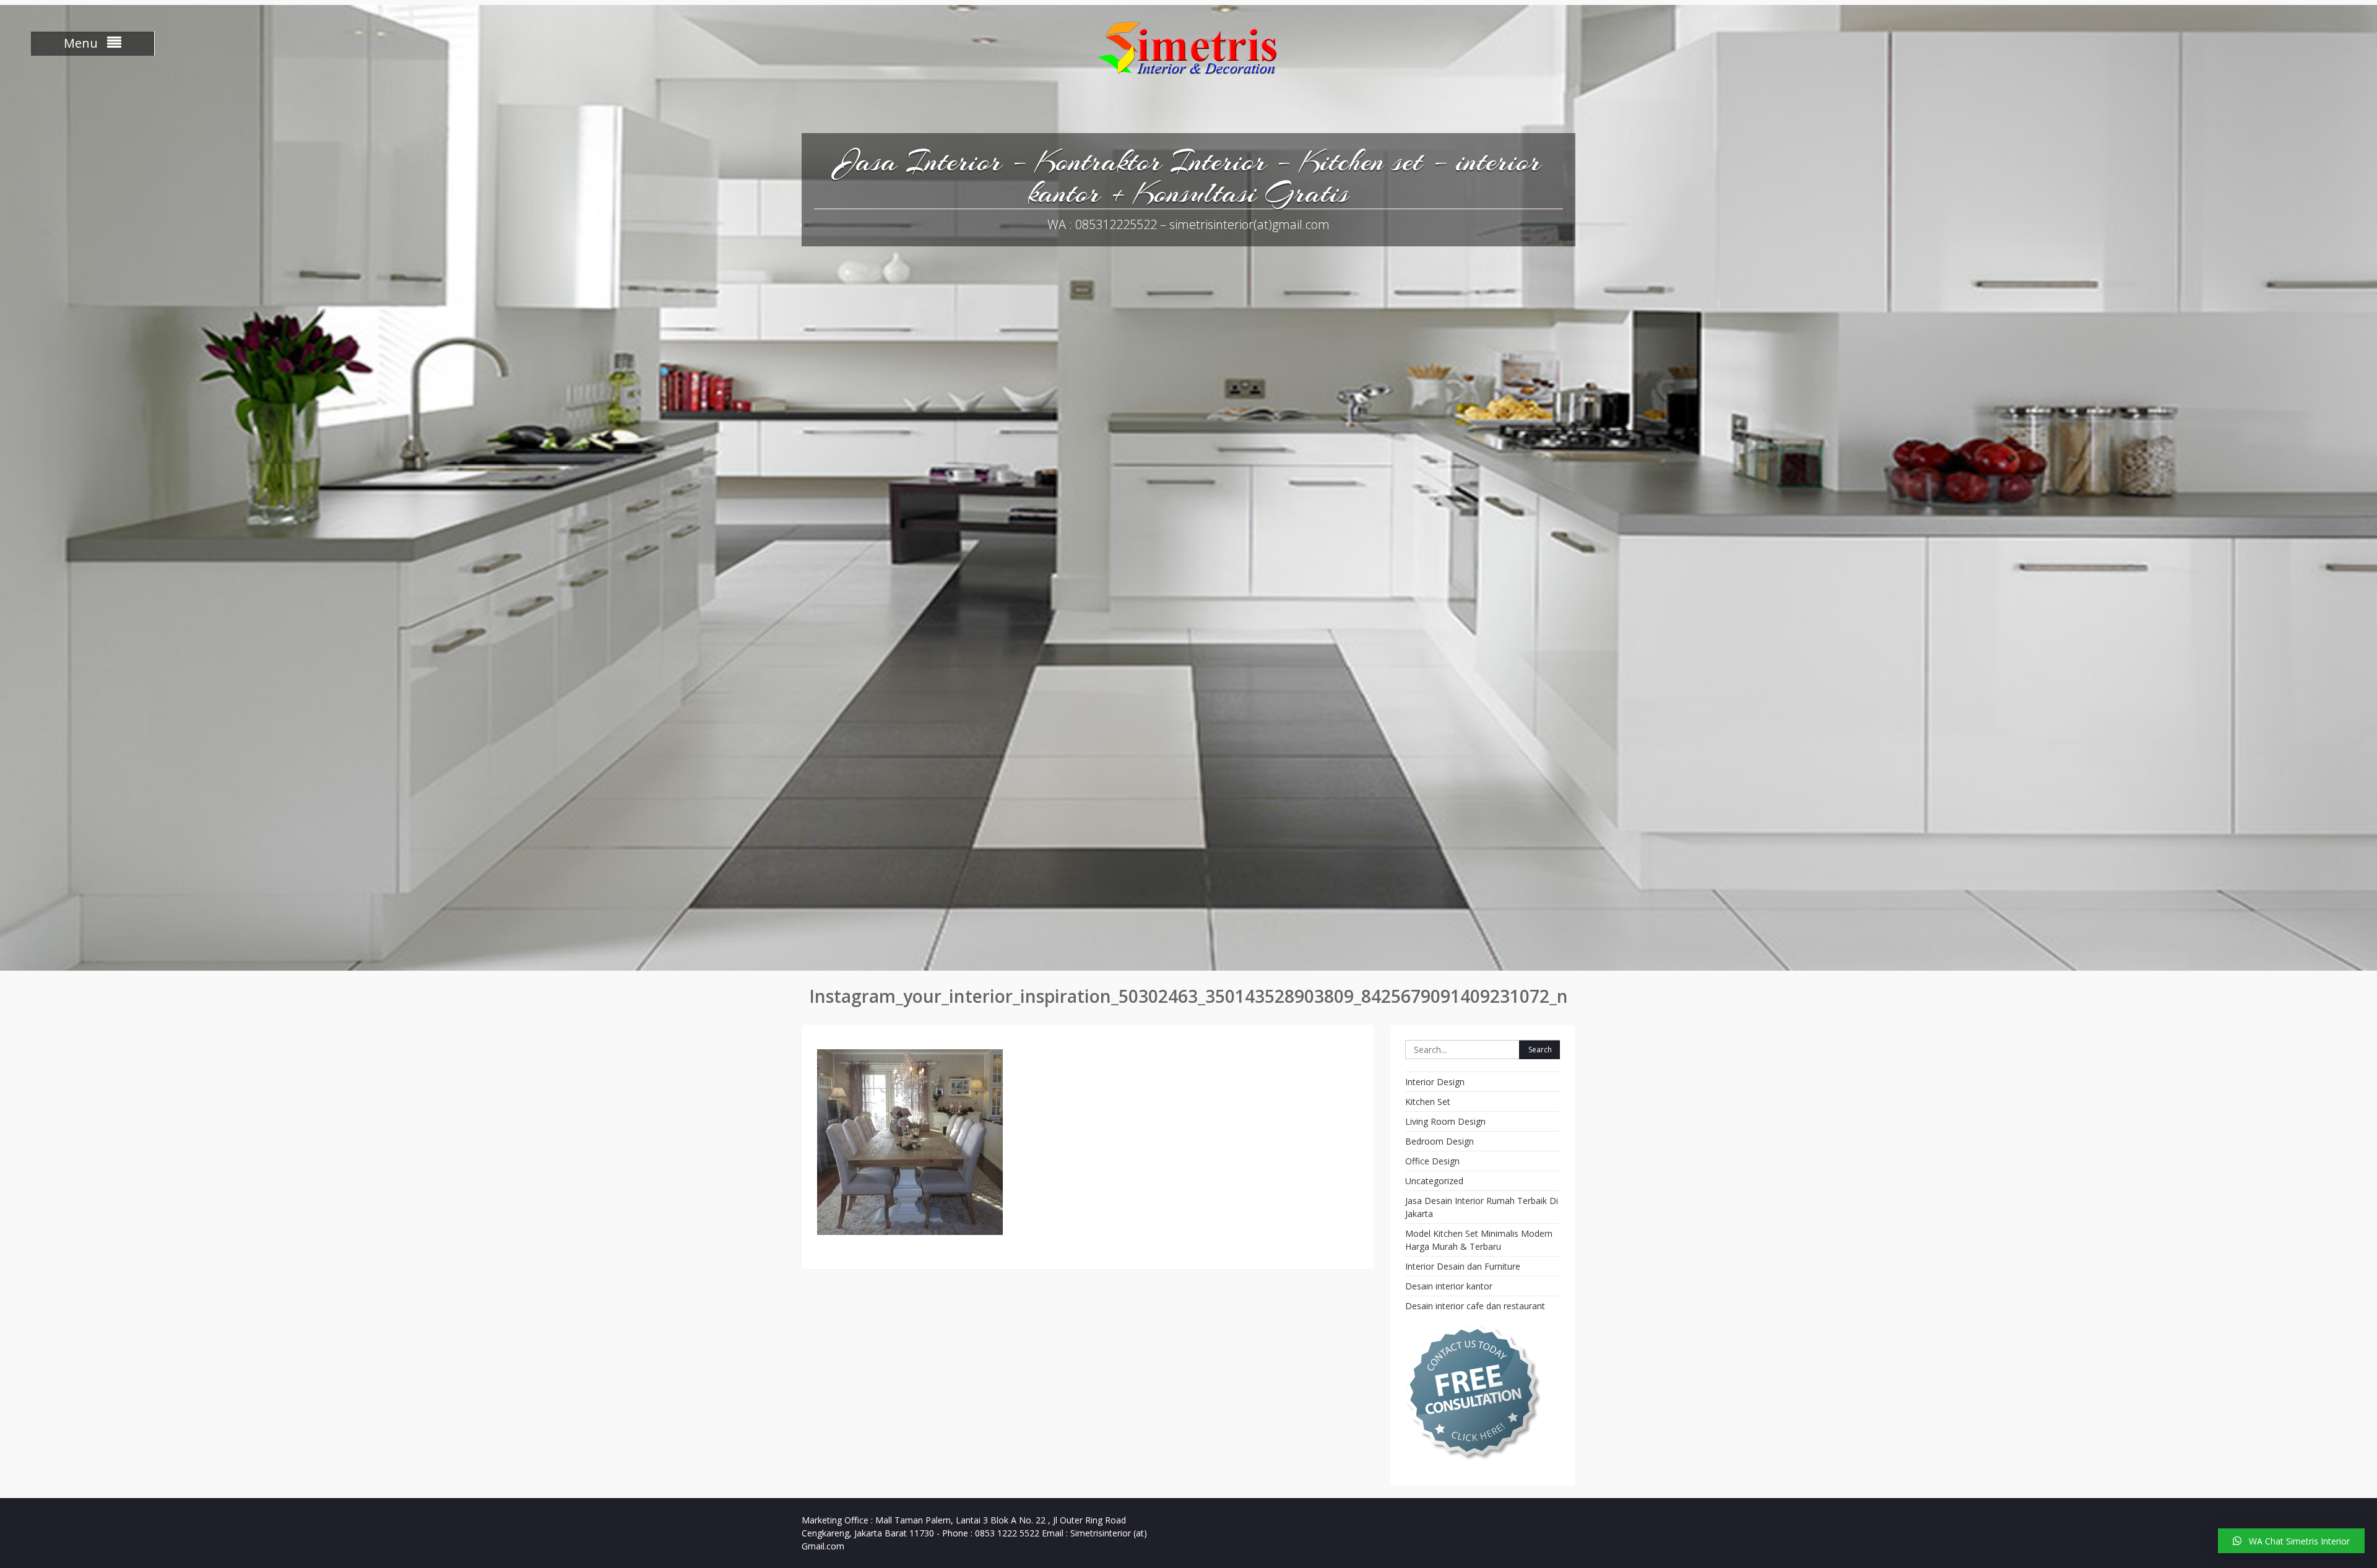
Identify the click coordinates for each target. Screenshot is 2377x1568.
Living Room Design (1445, 1121)
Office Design (1432, 1161)
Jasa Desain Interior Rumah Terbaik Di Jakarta (1482, 1207)
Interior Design (1435, 1082)
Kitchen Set (1428, 1102)
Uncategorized (1434, 1181)
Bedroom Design (1440, 1141)
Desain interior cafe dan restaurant (1475, 1306)
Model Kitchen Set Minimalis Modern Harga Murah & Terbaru (1479, 1240)
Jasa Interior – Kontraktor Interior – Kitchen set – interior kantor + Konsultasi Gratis (1189, 177)
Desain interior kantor (1449, 1286)
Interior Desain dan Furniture (1463, 1266)
